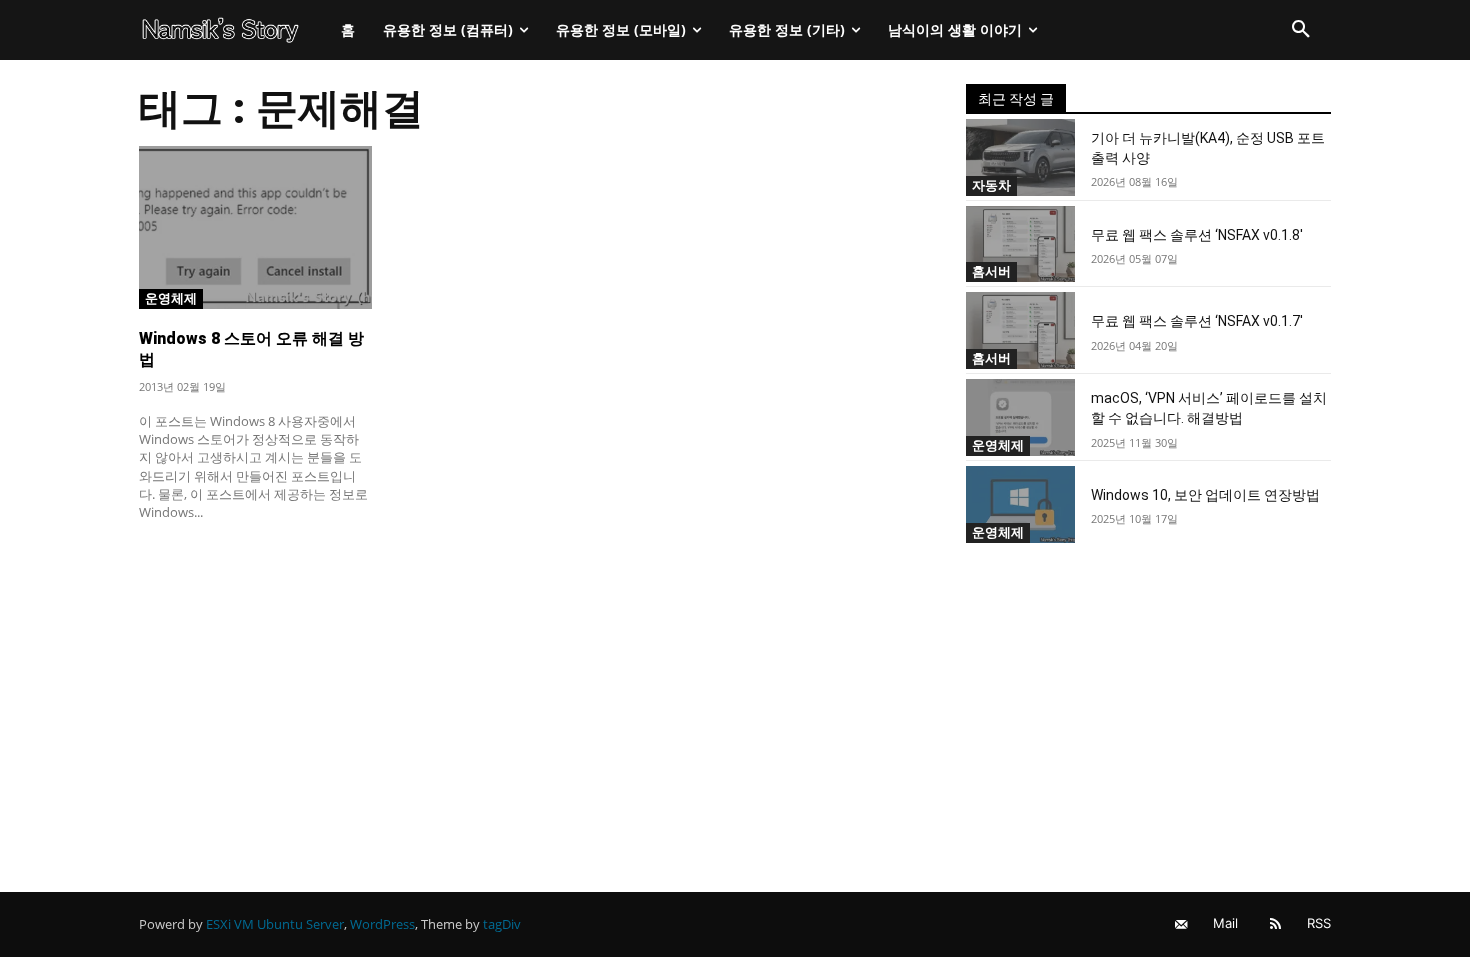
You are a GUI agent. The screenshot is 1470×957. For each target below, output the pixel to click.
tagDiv (502, 924)
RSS (1319, 923)
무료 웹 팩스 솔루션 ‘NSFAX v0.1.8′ (1197, 235)
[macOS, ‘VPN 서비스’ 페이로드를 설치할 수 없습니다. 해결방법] (1021, 417)
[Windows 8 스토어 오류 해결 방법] (255, 227)
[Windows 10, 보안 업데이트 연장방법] (1021, 504)
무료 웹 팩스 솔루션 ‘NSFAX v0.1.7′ (1197, 321)
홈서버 (991, 271)
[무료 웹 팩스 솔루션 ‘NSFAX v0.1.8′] (1021, 244)
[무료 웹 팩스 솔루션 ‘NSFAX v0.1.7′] (1021, 330)
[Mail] (1181, 924)
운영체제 (171, 298)
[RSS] (1275, 924)
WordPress (382, 924)
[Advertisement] (528, 685)
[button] (1301, 30)
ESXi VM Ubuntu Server (275, 924)
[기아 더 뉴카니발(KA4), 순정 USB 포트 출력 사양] (1021, 157)
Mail (1225, 923)
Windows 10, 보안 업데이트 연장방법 (1205, 495)
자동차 (991, 185)
